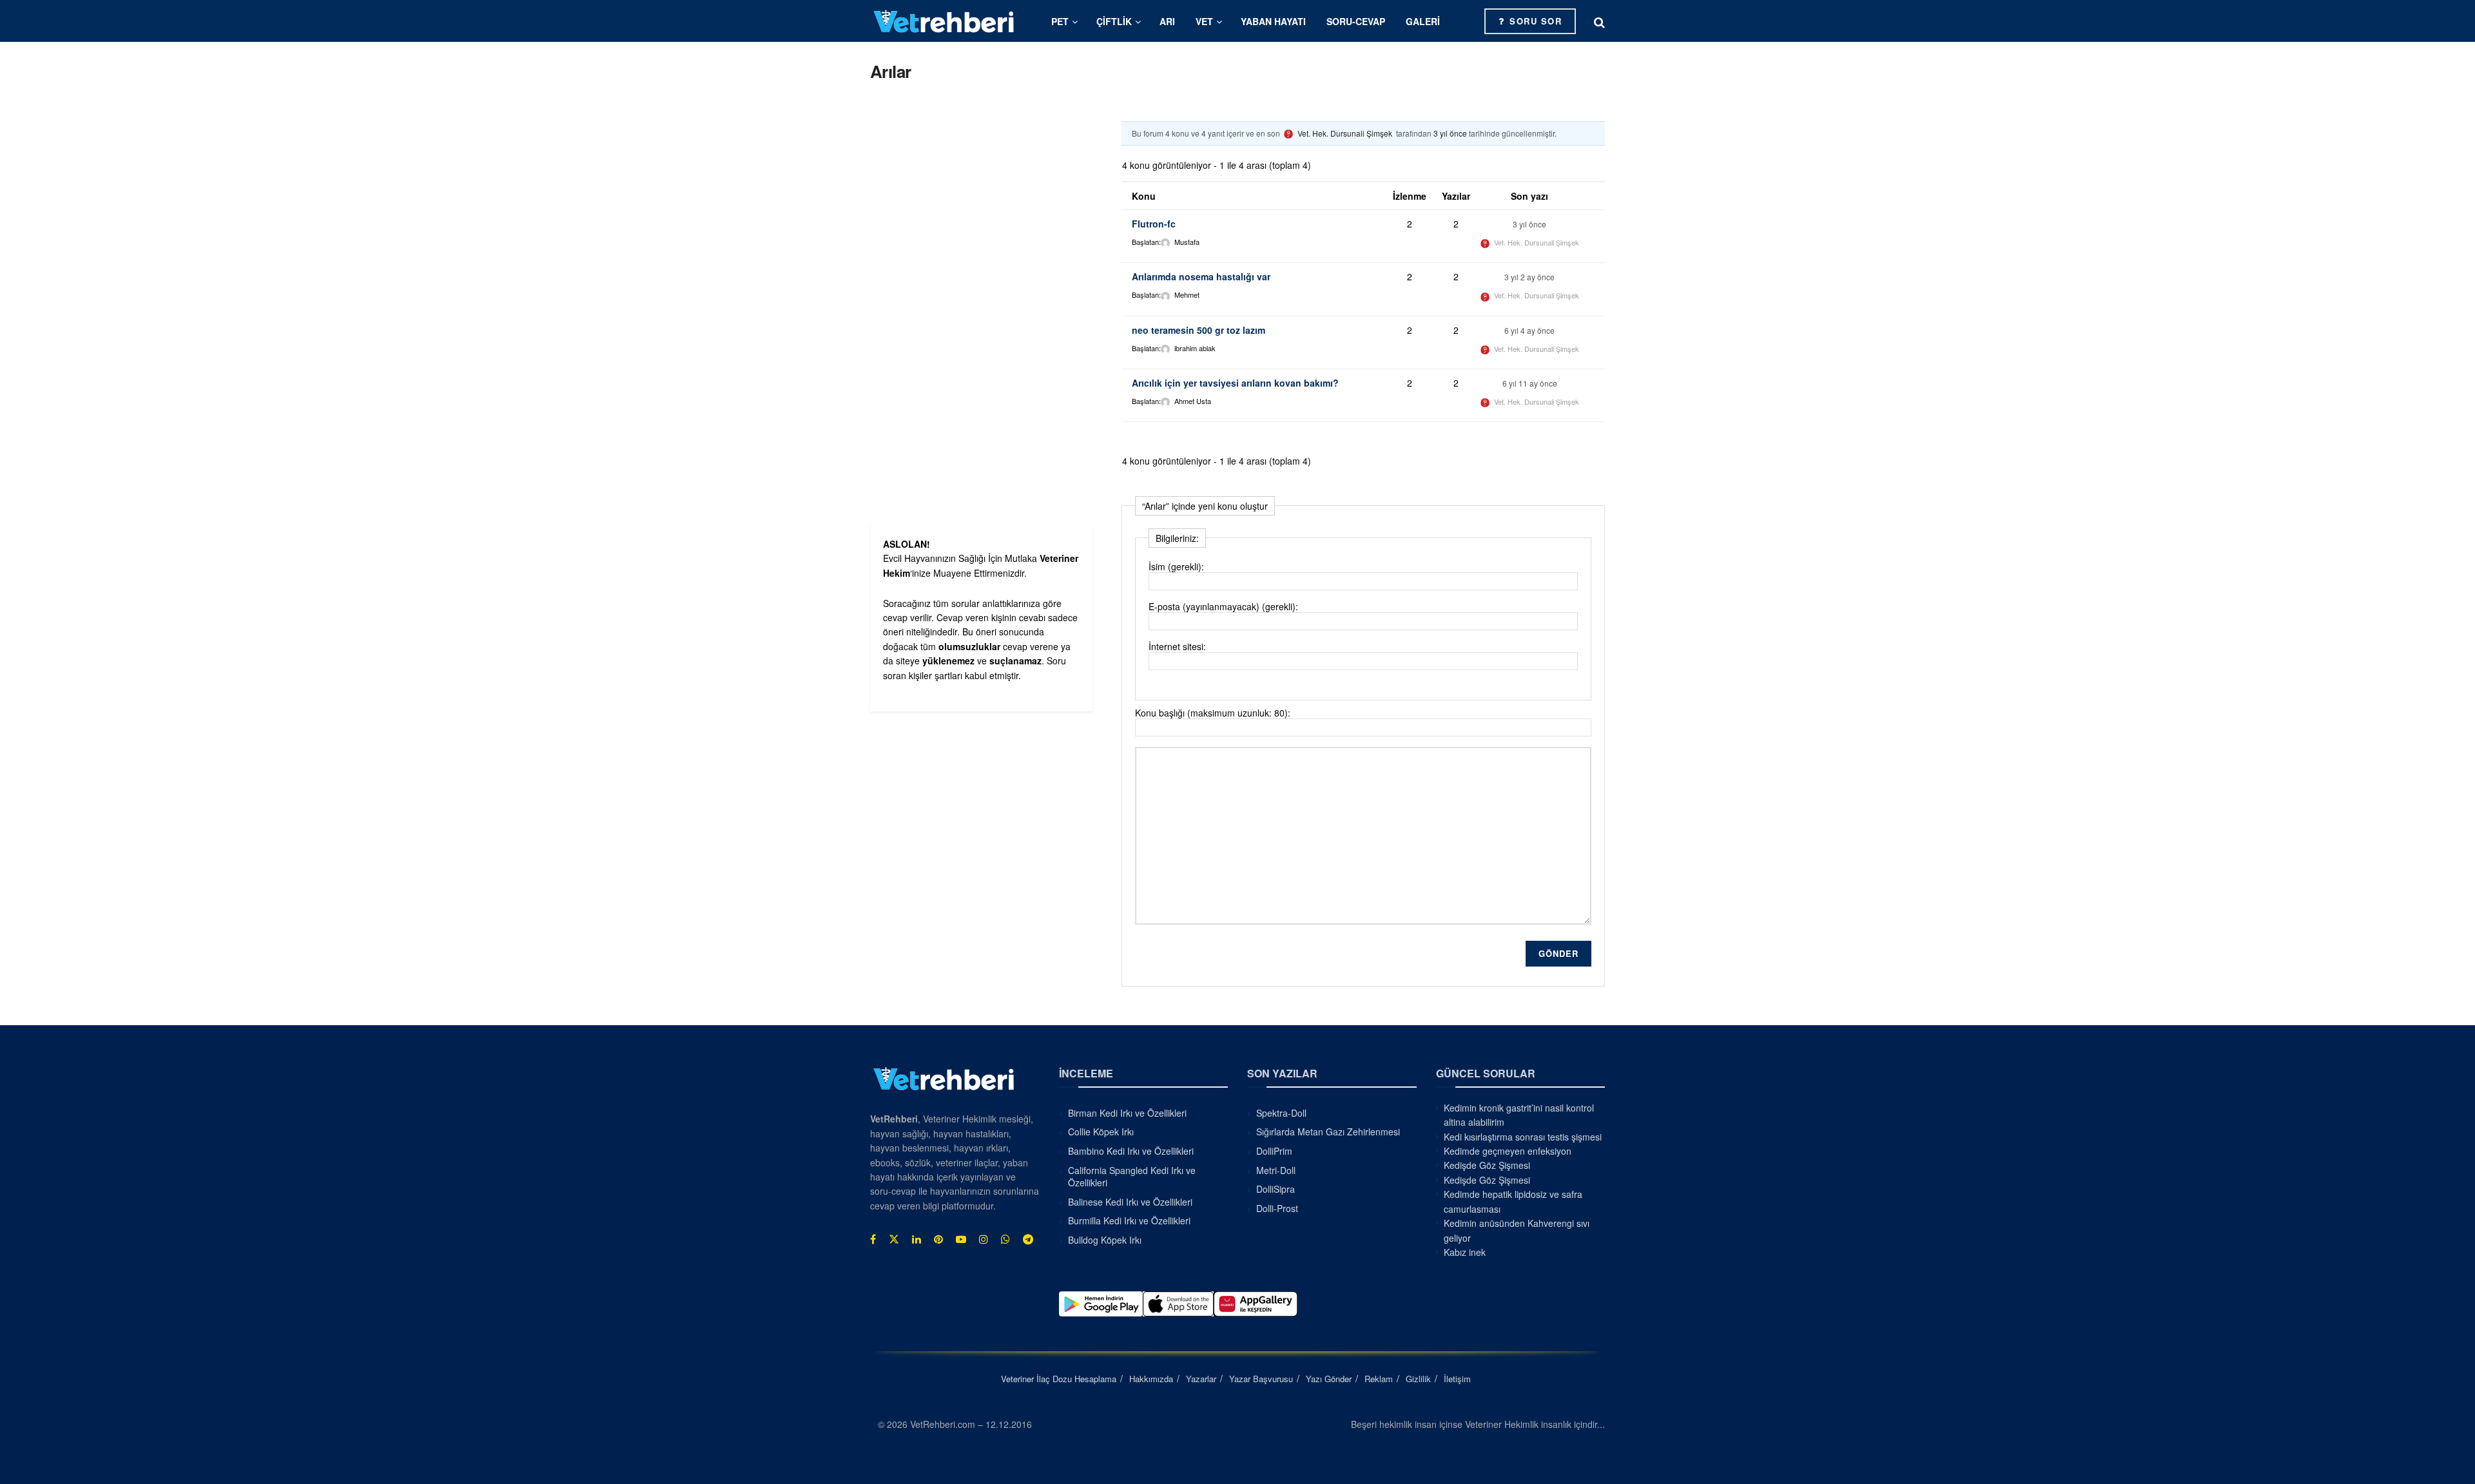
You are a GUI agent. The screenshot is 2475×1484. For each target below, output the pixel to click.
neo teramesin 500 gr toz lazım (1199, 330)
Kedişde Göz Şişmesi (1487, 1165)
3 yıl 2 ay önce (1529, 277)
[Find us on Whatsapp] (1005, 1239)
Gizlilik (1418, 1379)
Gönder (1558, 953)
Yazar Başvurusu (1261, 1379)
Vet (1204, 21)
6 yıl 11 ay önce (1530, 383)
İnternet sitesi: (1177, 646)
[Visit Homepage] (944, 21)
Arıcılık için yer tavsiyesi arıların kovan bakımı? (1235, 383)
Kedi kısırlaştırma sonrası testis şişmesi (1523, 1137)
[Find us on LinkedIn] (917, 1239)
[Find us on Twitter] (894, 1239)
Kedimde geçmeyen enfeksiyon (1508, 1151)
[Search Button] (1599, 21)
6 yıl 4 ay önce (1529, 330)
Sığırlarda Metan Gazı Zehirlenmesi (1328, 1132)
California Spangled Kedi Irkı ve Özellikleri (1132, 1177)
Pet (1060, 21)
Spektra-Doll (1281, 1113)
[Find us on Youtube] (961, 1239)
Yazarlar (1201, 1379)
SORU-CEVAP (1356, 21)
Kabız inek (1465, 1252)
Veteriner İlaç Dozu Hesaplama (1059, 1379)
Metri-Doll (1276, 1170)
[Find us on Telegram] (1028, 1239)
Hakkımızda (1151, 1379)
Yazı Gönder (1329, 1379)
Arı (1167, 21)
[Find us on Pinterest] (938, 1239)
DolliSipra (1276, 1189)
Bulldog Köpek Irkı (1105, 1240)
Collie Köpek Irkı (1101, 1132)
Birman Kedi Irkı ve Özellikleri (1127, 1113)
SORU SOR (1534, 21)
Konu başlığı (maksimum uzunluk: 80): (1213, 713)
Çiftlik (1114, 21)
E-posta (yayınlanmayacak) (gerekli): (1223, 606)
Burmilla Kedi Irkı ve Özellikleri (1129, 1220)
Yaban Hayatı (1273, 21)
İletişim (1457, 1379)
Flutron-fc (1154, 224)
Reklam (1379, 1379)
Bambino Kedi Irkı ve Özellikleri (1131, 1151)
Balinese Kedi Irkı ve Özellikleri (1130, 1202)
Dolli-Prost (1277, 1208)
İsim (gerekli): (1176, 566)
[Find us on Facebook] (873, 1239)
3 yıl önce (1450, 133)
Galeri (1423, 21)
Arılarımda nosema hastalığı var (1201, 276)
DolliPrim (1274, 1151)
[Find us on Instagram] (984, 1239)
